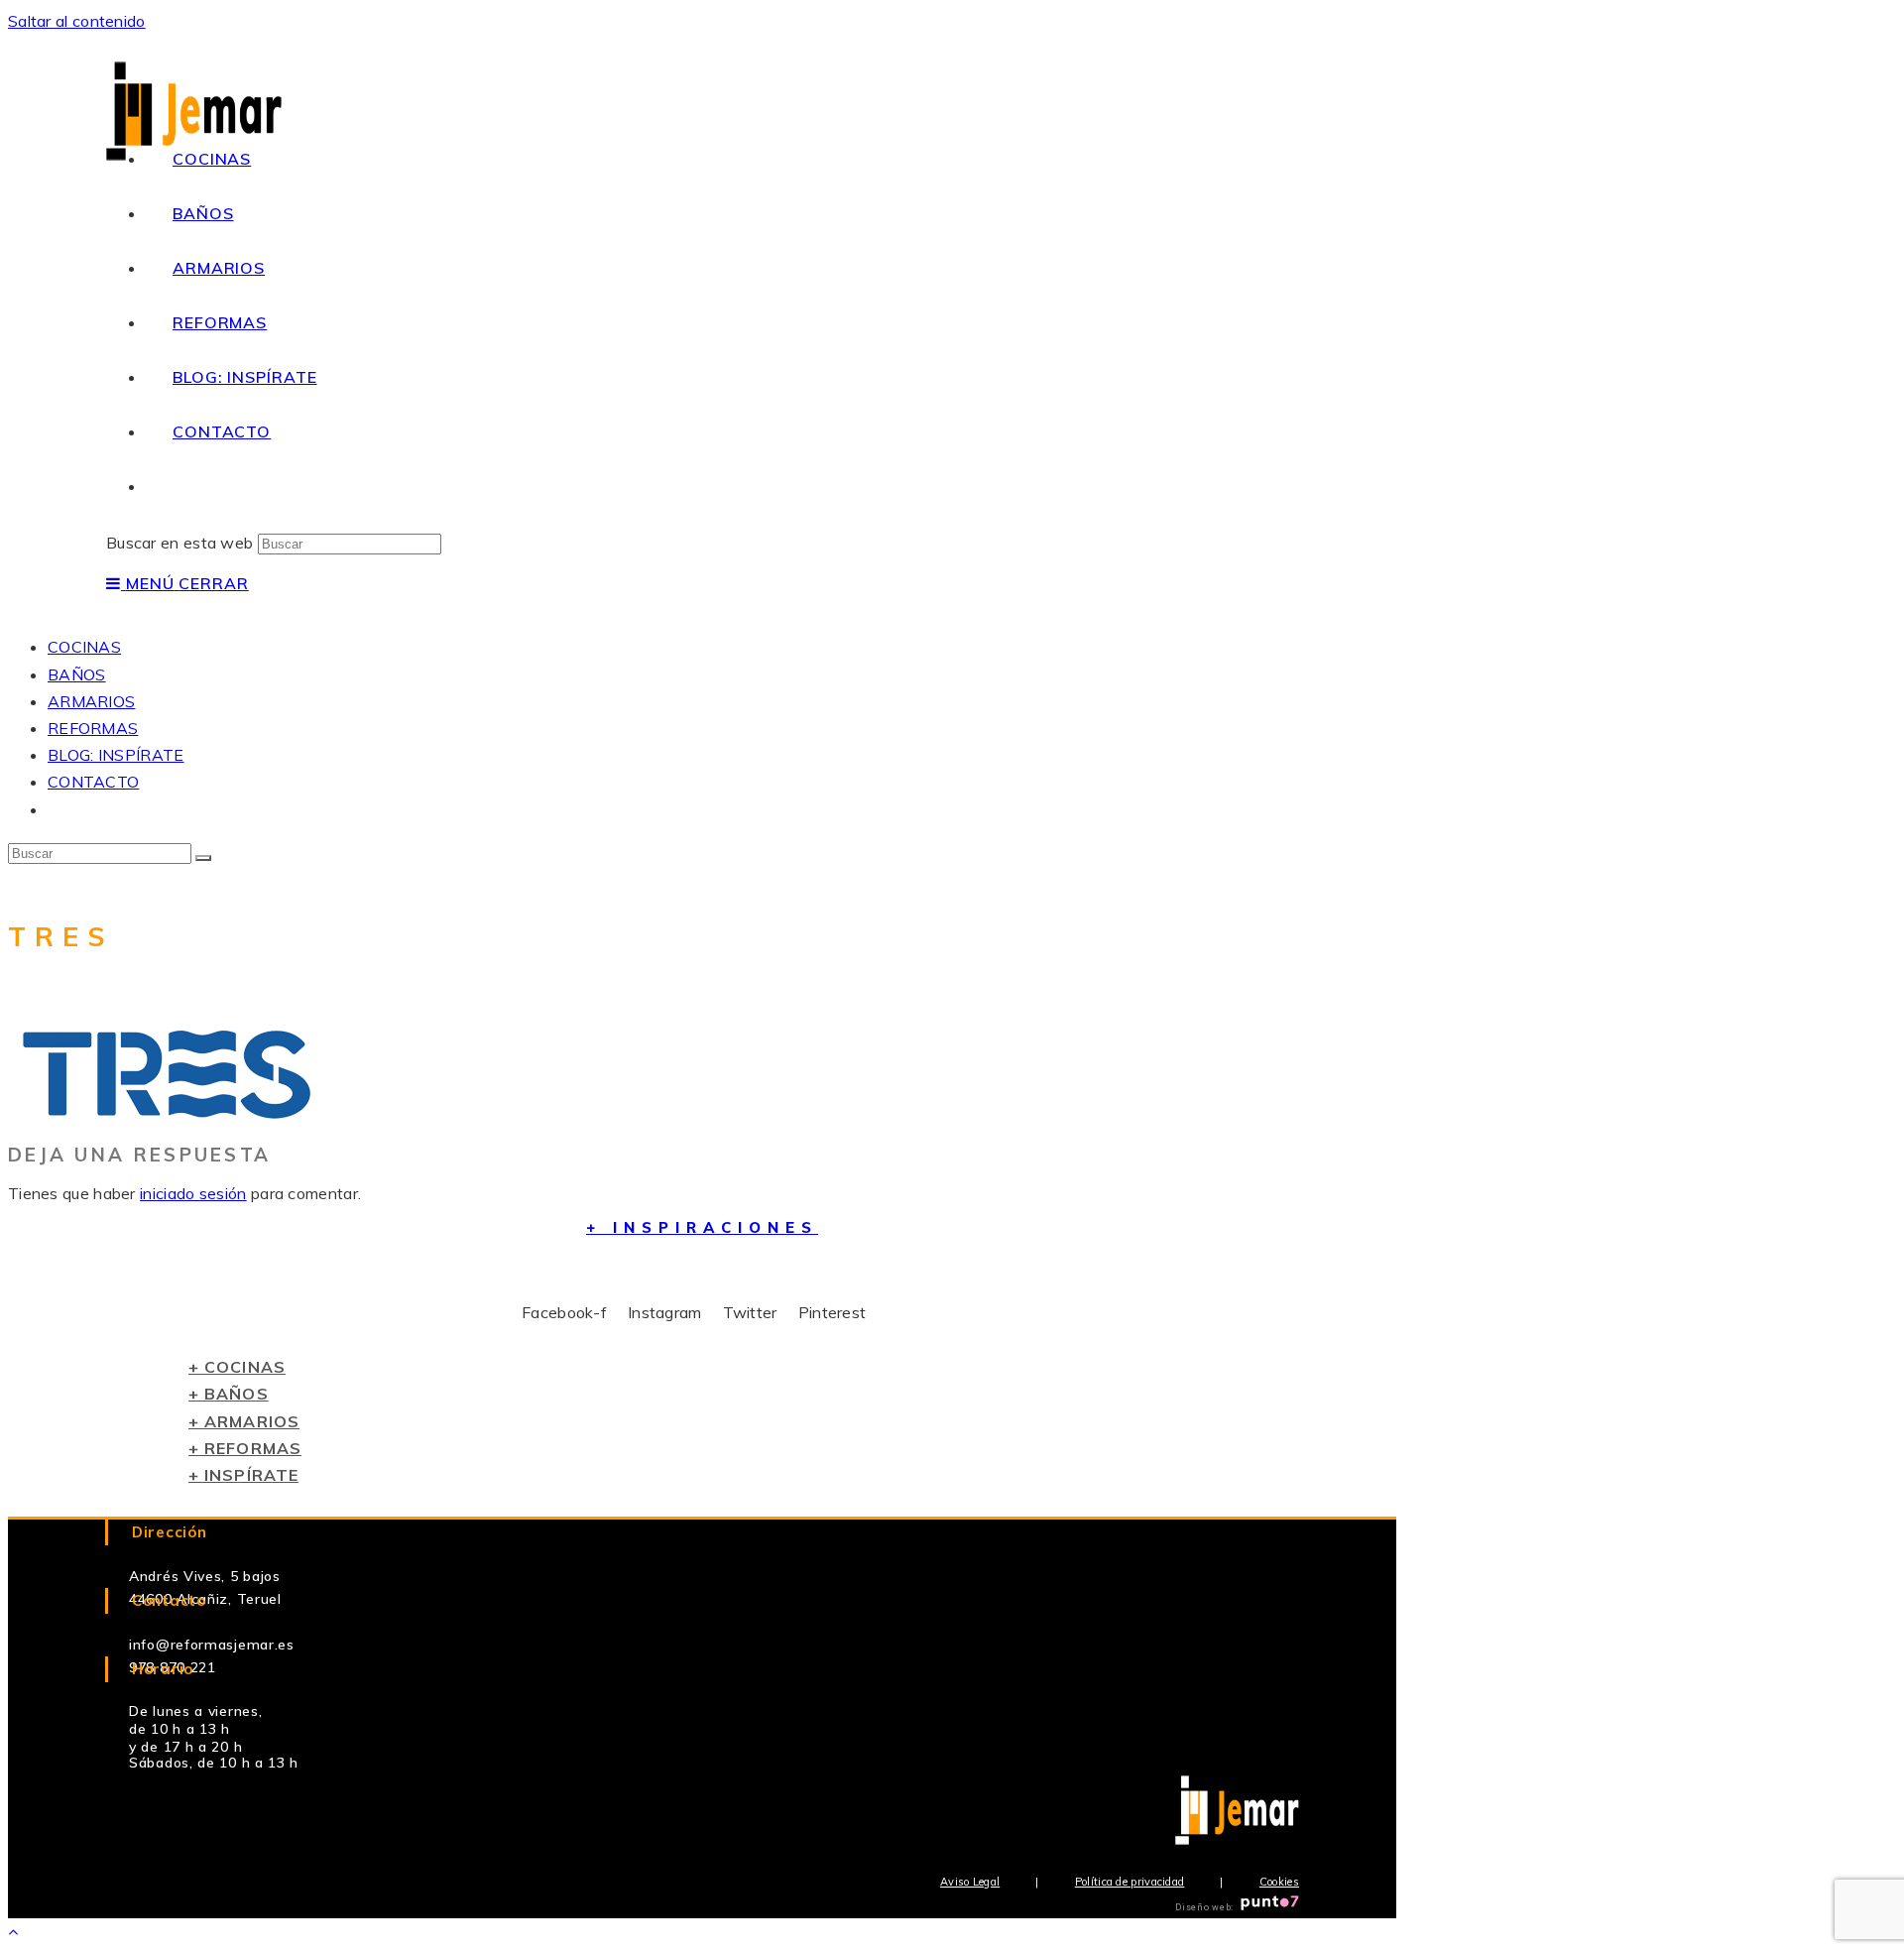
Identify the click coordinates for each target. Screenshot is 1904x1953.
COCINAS (84, 647)
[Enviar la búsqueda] (203, 858)
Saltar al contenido (77, 21)
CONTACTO (93, 782)
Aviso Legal (970, 1882)
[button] (237, 1367)
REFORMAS (93, 728)
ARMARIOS (91, 701)
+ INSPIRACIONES (702, 1227)
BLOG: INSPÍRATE (116, 755)
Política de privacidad (1130, 1882)
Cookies (1279, 1882)
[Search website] (173, 486)
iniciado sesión (193, 1193)
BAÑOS (77, 674)
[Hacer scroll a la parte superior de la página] (13, 1931)
